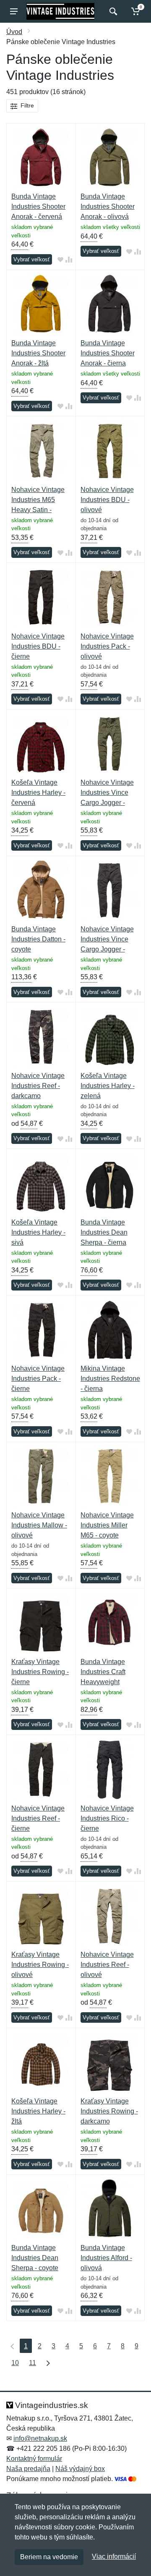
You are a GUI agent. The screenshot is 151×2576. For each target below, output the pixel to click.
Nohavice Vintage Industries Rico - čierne (107, 1818)
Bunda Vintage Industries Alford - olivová (106, 2258)
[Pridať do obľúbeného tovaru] (60, 260)
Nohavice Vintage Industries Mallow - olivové (39, 1525)
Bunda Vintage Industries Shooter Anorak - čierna (108, 353)
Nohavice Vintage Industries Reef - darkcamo (38, 1086)
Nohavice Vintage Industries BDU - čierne (38, 646)
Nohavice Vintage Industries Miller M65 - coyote (107, 1525)
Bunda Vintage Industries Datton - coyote (38, 939)
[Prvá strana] (10, 2346)
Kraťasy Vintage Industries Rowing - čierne (40, 1672)
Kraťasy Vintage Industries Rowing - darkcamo (109, 2111)
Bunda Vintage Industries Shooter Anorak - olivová (108, 206)
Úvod (14, 32)
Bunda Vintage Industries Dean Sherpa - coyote (35, 2258)
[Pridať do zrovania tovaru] (69, 260)
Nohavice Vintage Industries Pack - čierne (38, 1379)
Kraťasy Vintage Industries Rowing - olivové (40, 1965)
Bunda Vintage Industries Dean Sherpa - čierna (104, 1232)
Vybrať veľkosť (32, 259)
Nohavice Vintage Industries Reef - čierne (38, 1818)
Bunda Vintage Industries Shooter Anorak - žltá (38, 353)
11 (33, 2363)
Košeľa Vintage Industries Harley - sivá (38, 1232)
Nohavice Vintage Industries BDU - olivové (107, 500)
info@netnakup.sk (40, 2438)
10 (15, 2363)
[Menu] (14, 11)
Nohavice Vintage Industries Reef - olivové (107, 1965)
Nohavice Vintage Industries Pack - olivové (107, 646)
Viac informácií (114, 2556)
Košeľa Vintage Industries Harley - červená (38, 793)
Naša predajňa (28, 2469)
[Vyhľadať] (112, 11)
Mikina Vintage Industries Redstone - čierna (110, 1379)
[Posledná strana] (46, 2363)
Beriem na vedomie (49, 2557)
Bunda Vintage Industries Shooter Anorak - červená (38, 206)
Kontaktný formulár (34, 2459)
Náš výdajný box (80, 2469)
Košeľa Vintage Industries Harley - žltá (38, 2111)
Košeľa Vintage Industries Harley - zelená (108, 1086)
